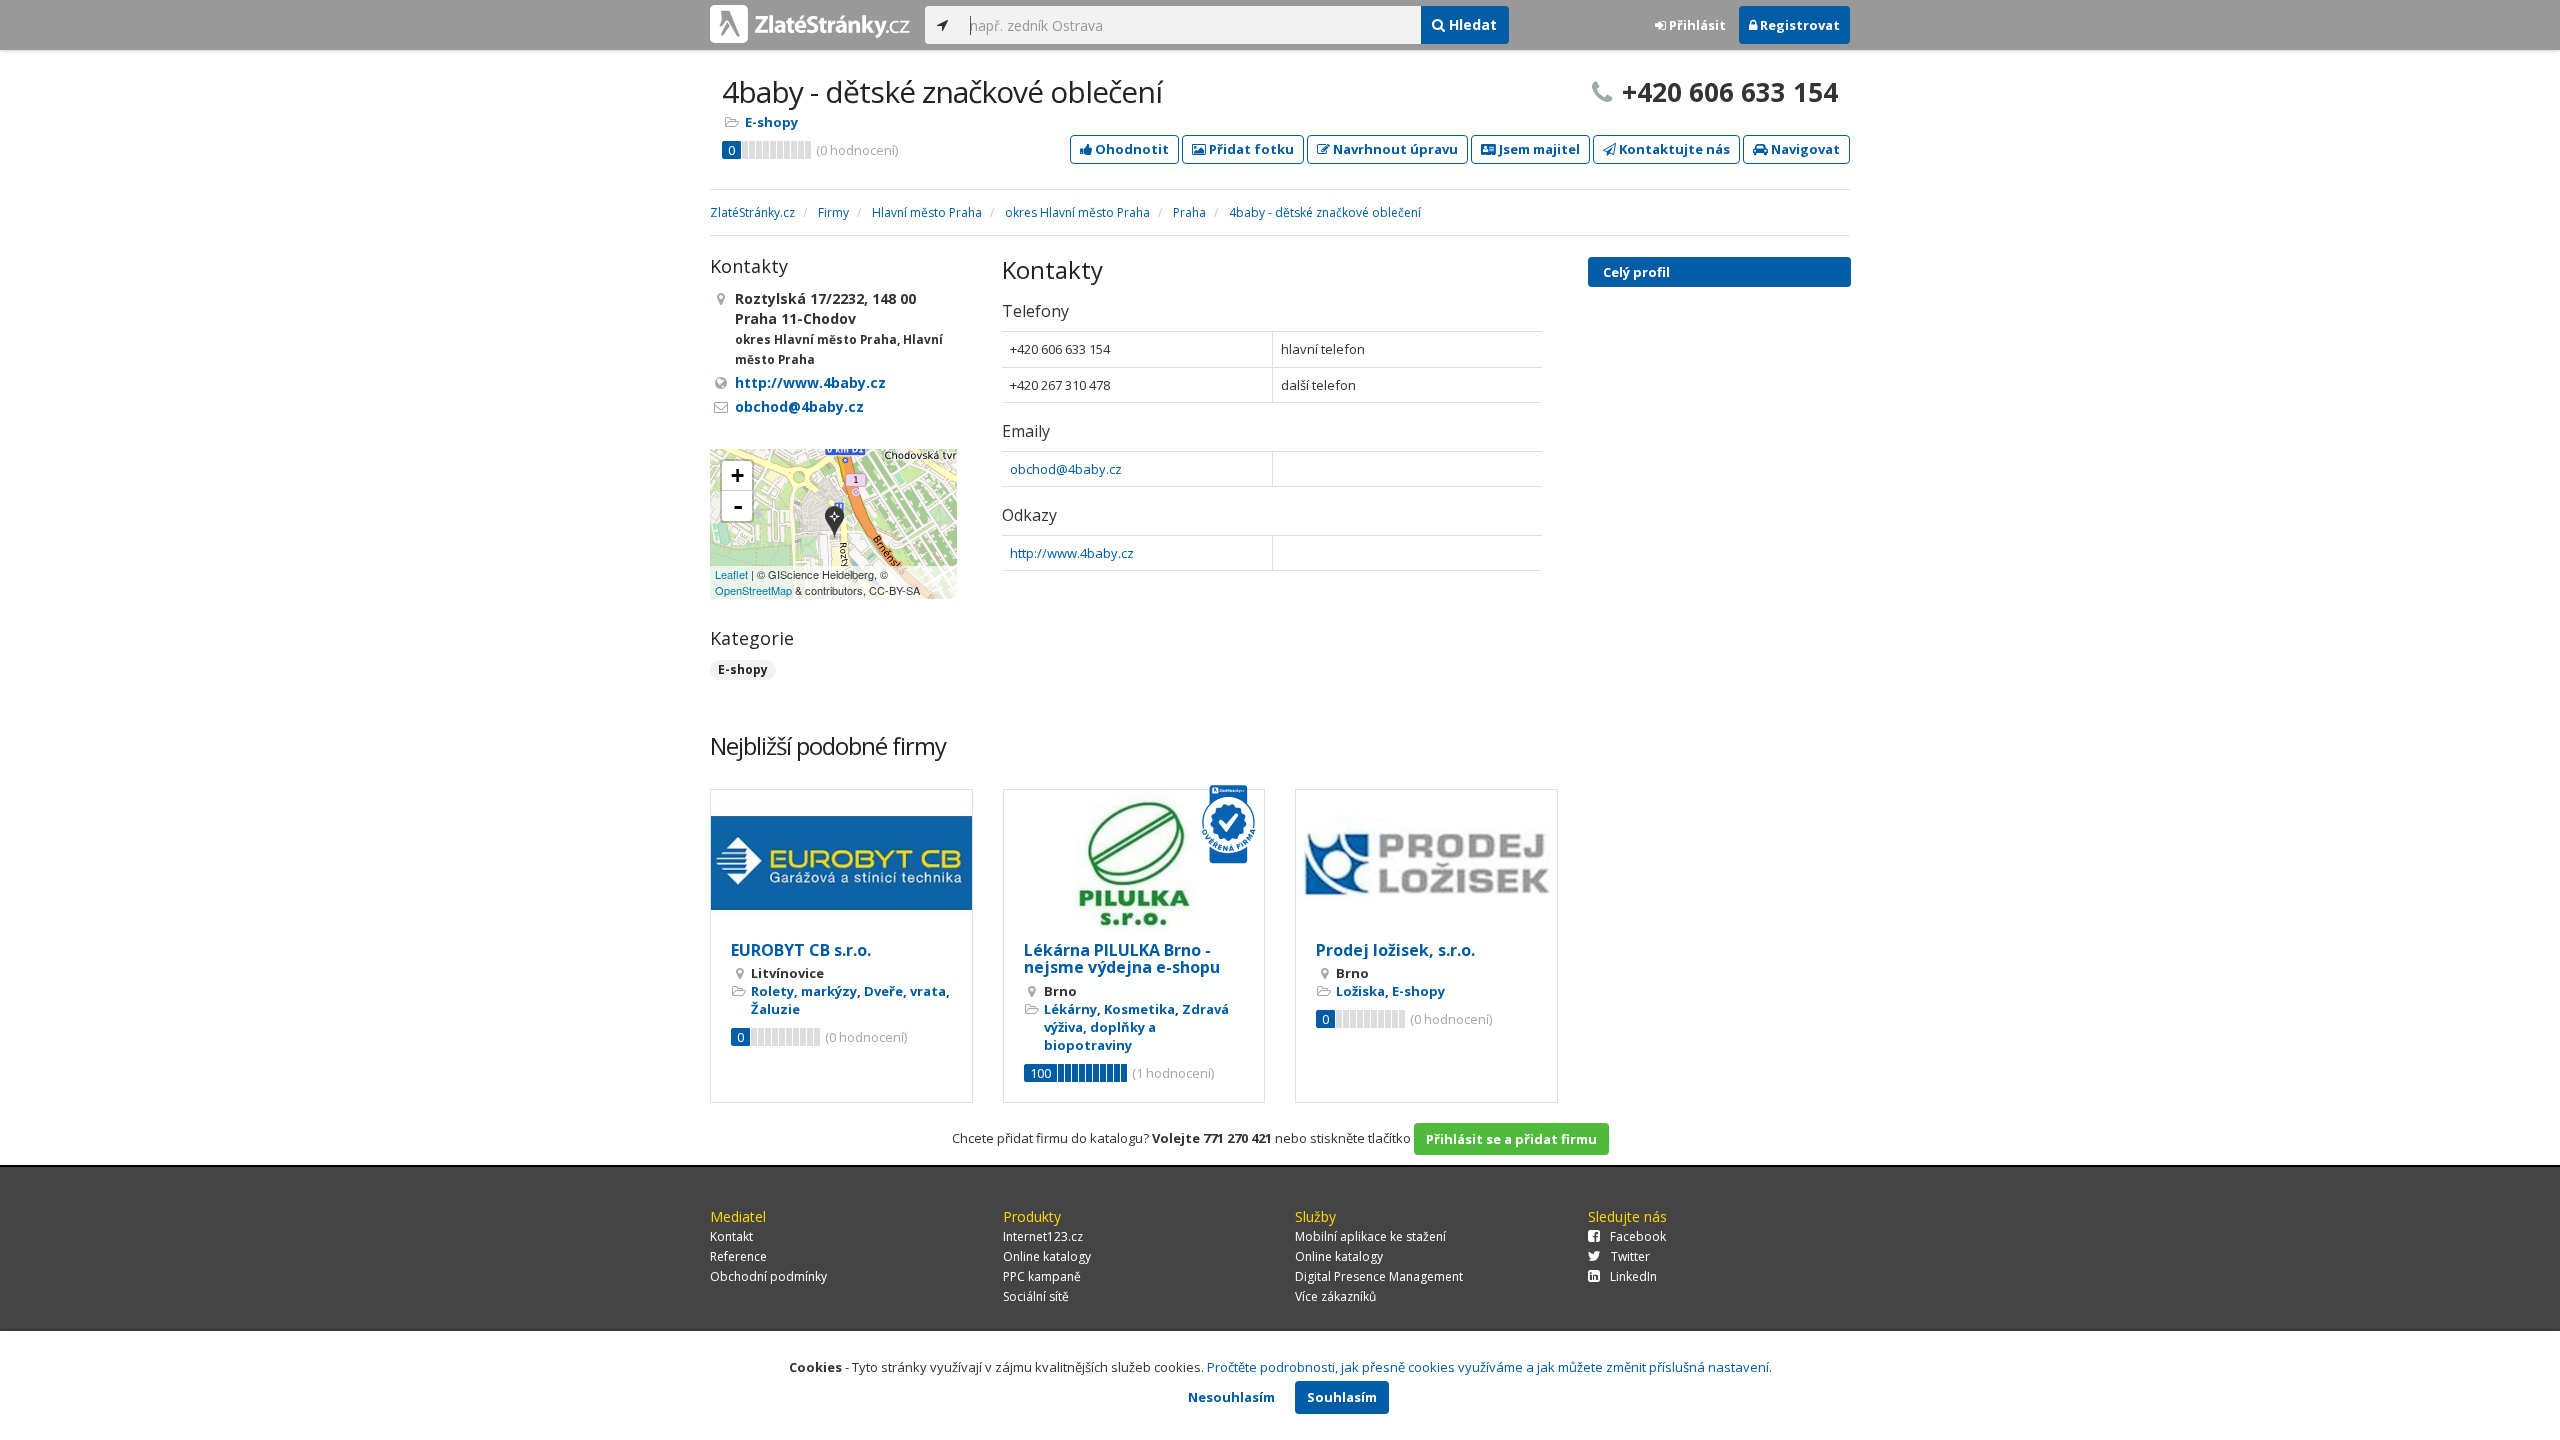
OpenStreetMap (753, 590)
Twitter (1630, 1256)
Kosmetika (1139, 1009)
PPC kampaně (1042, 1276)
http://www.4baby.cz (1072, 553)
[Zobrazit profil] (841, 863)
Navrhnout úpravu (1394, 149)
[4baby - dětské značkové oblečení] (834, 523)
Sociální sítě (1036, 1296)
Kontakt (731, 1236)
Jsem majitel (1538, 149)
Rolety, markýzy (804, 991)
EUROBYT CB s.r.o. (801, 950)
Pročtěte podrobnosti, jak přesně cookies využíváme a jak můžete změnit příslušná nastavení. (1489, 1367)
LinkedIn (1633, 1276)
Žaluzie (775, 1009)
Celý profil (1636, 272)
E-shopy (771, 122)
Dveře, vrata (905, 991)
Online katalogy (1047, 1256)
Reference (738, 1256)
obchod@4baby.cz (1066, 469)
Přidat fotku (1250, 149)
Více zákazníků (1335, 1296)
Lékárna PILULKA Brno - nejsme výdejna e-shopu (1122, 959)
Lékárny (1070, 1009)
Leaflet (731, 574)
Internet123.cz (1043, 1236)
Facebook (1638, 1236)
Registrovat (1798, 25)
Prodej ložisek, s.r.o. (1395, 950)
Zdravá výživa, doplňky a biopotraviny (1136, 1027)
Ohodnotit (1130, 149)
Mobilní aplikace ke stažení (1370, 1236)
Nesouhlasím (1231, 1397)
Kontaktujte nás (1673, 149)
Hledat (1471, 24)
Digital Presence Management (1379, 1276)
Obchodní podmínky (768, 1276)
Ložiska (1360, 991)
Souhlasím (1342, 1397)
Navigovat (1804, 149)
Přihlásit (1696, 25)
